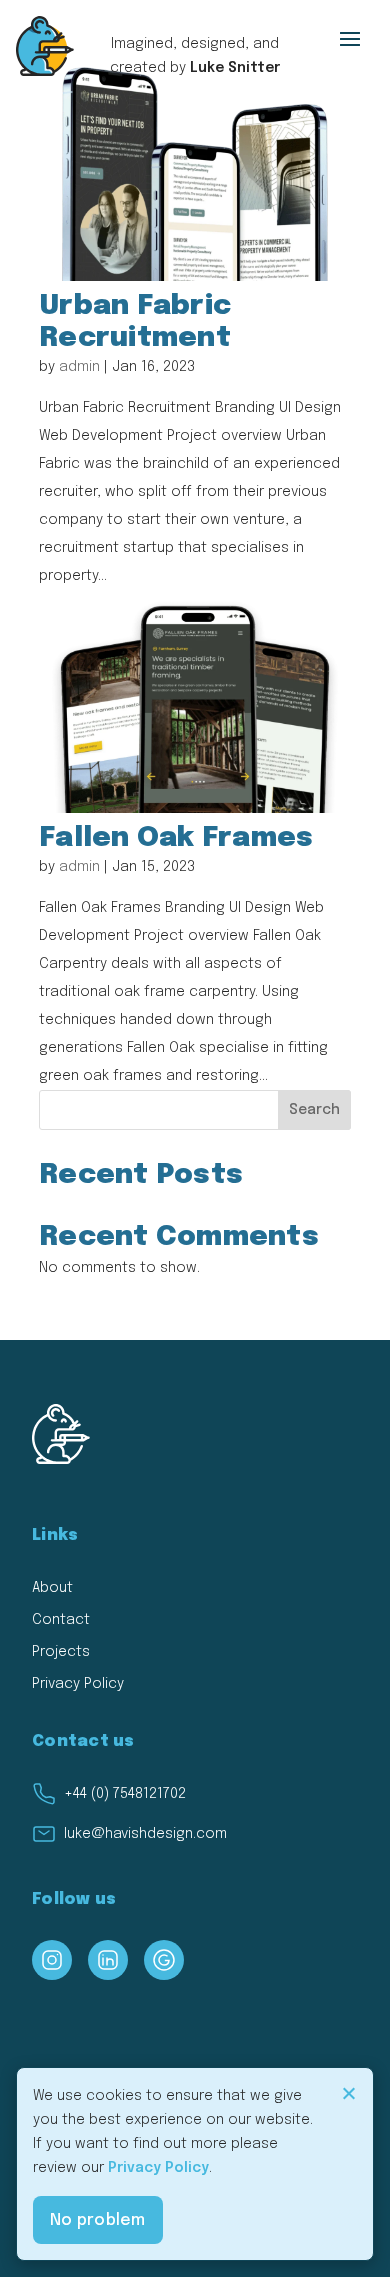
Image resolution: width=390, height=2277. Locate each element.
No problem (98, 2220)
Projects (61, 1652)
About (52, 1588)
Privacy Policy (78, 1684)
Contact (61, 1620)
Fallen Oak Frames (176, 838)
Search (314, 1110)
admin (79, 367)
